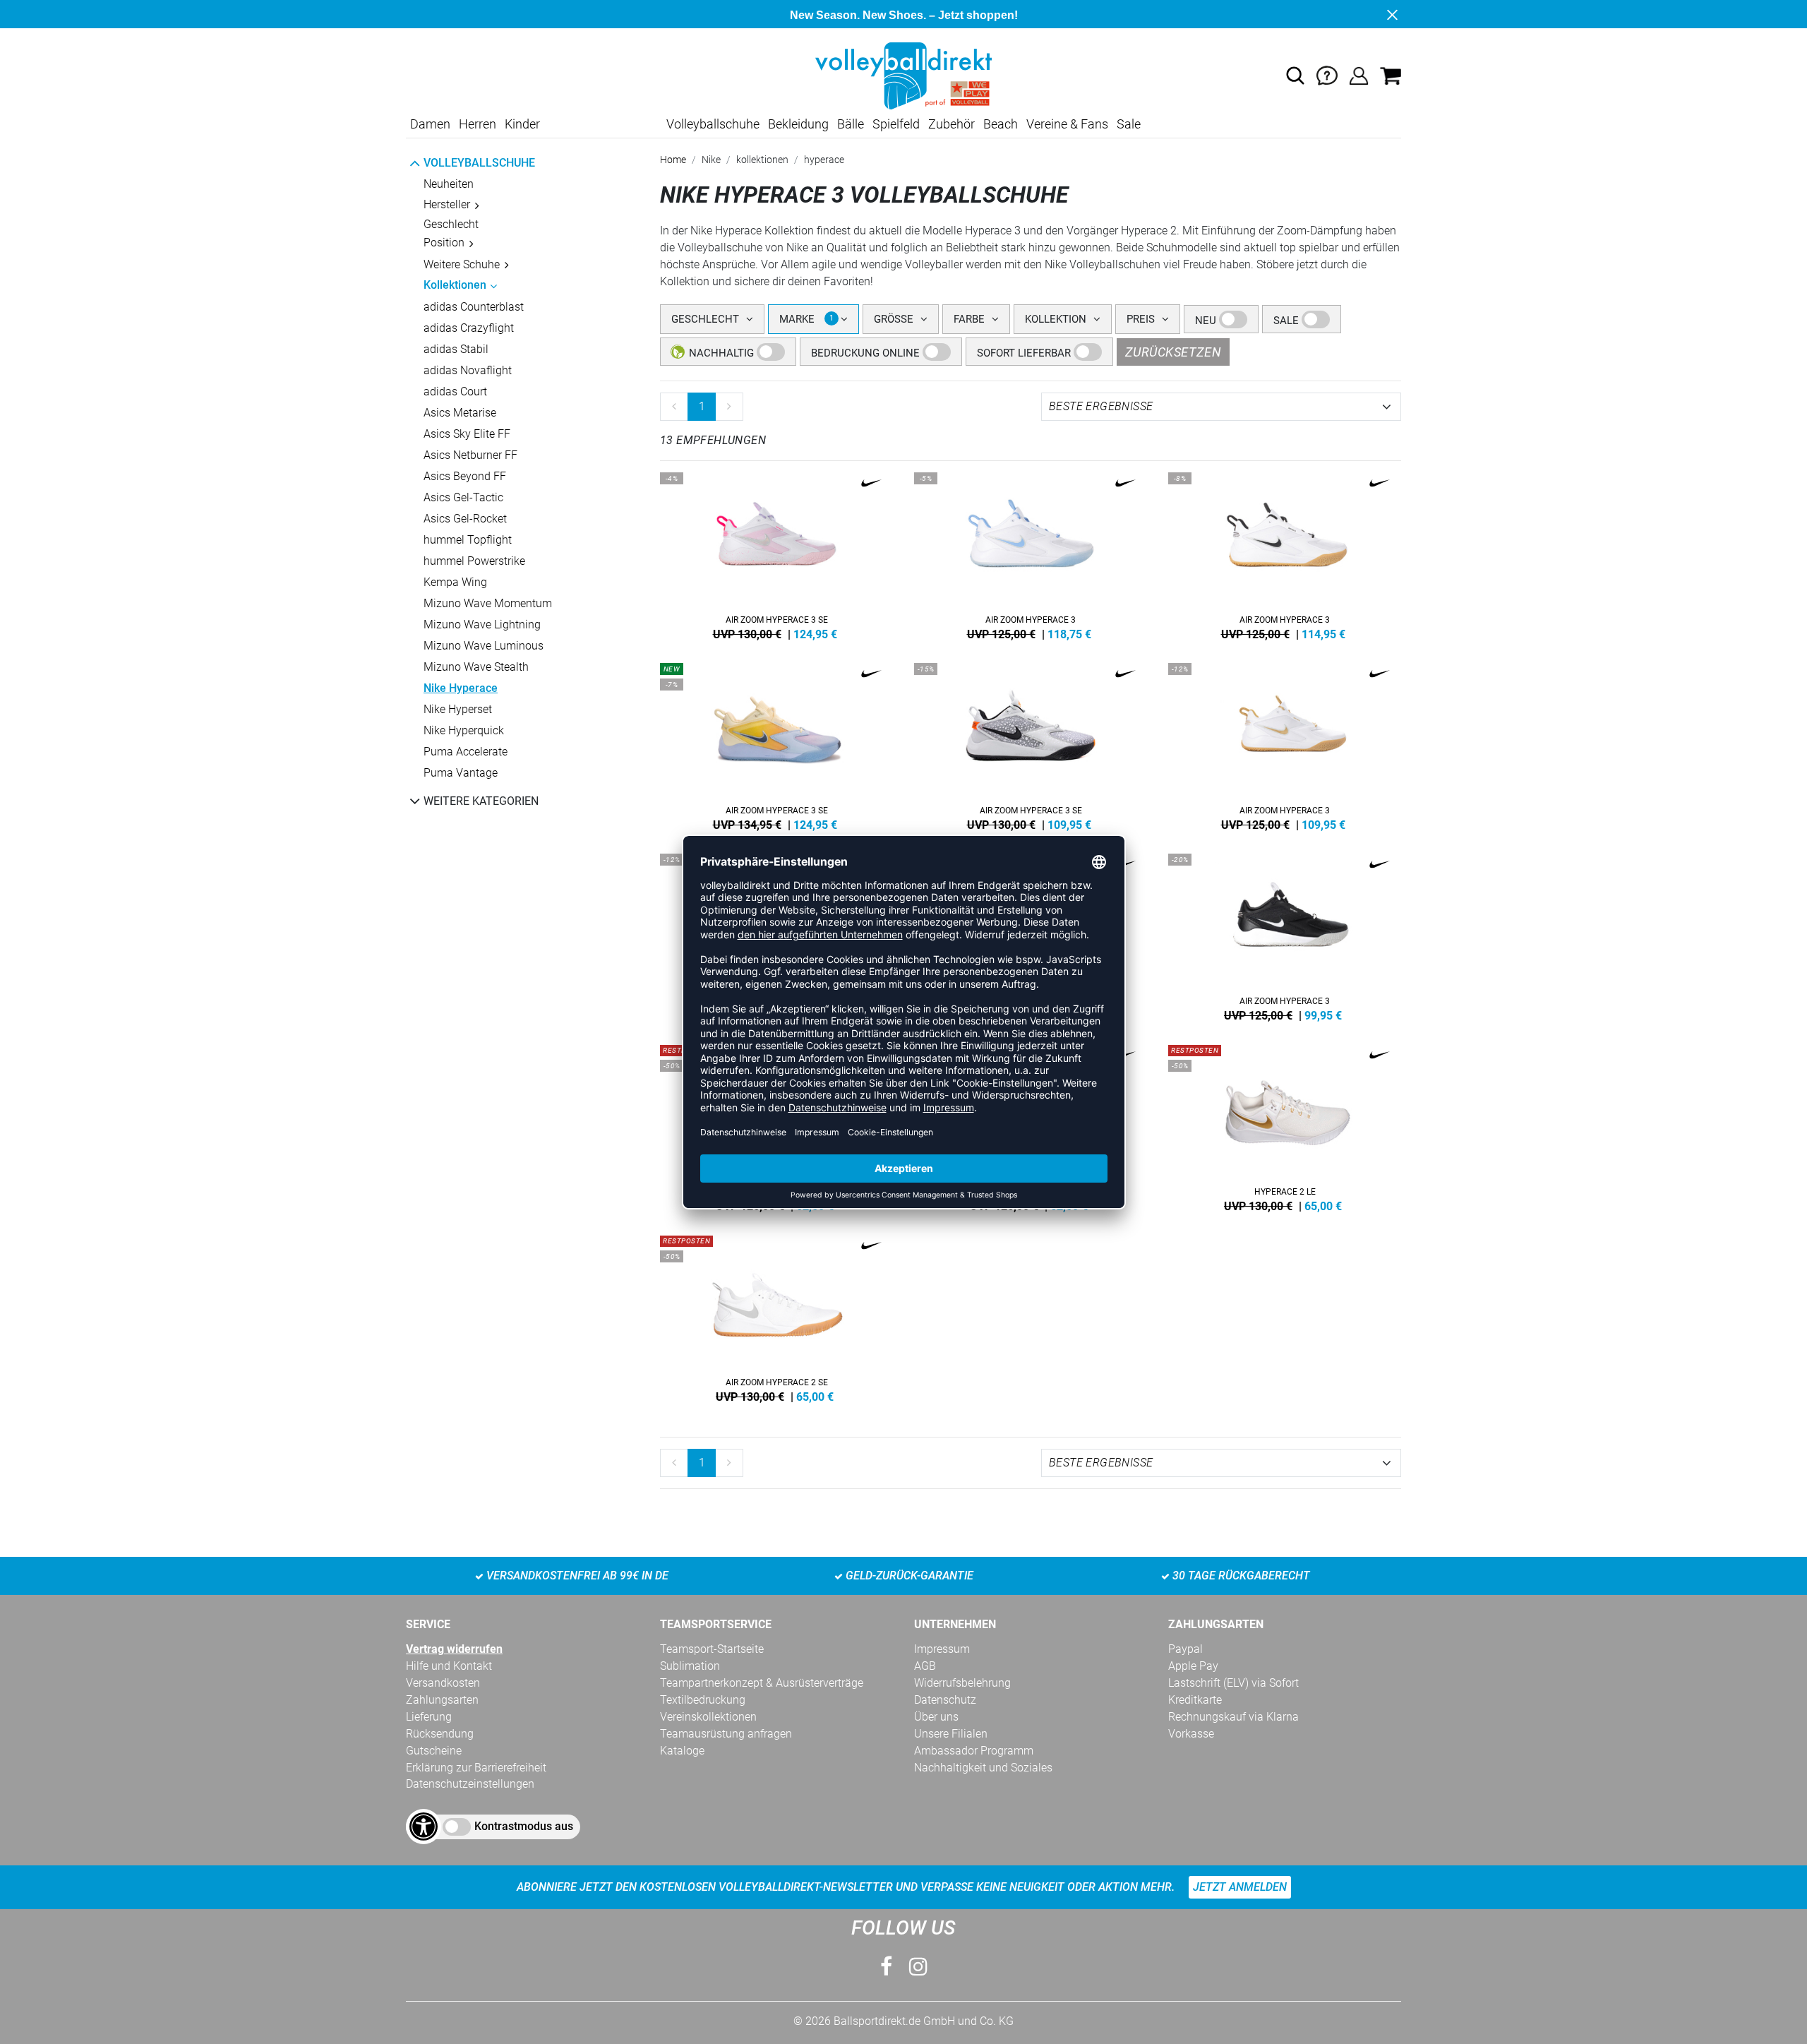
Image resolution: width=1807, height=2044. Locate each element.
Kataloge (682, 1751)
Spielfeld (896, 124)
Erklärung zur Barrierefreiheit (476, 1768)
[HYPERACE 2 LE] (1285, 1125)
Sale (1129, 124)
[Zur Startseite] (903, 75)
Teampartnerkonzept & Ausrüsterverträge (762, 1683)
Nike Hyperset (458, 709)
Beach (1001, 124)
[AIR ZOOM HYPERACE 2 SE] (776, 1316)
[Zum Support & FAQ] (1327, 75)
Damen (430, 124)
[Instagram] (918, 1967)
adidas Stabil (456, 349)
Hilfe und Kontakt (449, 1666)
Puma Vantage (461, 773)
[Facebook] (886, 1967)
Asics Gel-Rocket (465, 519)
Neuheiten (449, 184)
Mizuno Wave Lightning (482, 624)
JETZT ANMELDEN (1240, 1887)
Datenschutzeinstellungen (470, 1784)
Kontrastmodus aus (524, 1826)
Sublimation (690, 1666)
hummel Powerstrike (474, 561)
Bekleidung (798, 124)
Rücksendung (440, 1734)
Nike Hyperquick (464, 730)
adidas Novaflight (468, 370)
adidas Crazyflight (469, 328)
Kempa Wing (455, 582)
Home (673, 160)
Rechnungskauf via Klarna (1233, 1717)
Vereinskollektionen (708, 1717)
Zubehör (951, 124)
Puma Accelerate (466, 752)
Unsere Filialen (951, 1734)
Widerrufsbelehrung (962, 1683)
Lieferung (429, 1717)
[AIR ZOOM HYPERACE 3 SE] (776, 554)
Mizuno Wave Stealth (476, 667)
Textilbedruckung (703, 1700)
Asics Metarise (460, 413)
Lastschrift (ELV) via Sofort (1233, 1683)
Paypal (1185, 1649)
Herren (478, 124)
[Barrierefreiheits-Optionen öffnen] (424, 1827)
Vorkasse (1191, 1734)
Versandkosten (443, 1683)
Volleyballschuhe (713, 124)
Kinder (522, 124)
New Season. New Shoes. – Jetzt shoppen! (904, 15)
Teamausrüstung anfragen (726, 1734)
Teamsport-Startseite (712, 1649)
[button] (1295, 76)
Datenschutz (945, 1700)
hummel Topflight (468, 540)
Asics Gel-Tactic (463, 497)
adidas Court (455, 392)
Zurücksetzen (1173, 352)
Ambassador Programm (974, 1751)
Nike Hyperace (461, 688)
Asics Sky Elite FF (467, 434)
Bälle (851, 124)
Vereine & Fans (1067, 124)
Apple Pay (1193, 1666)
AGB (925, 1666)
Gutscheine (434, 1751)
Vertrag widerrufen (454, 1649)
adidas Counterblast (474, 307)
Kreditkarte (1195, 1700)
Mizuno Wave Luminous (484, 646)
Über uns (936, 1717)
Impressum (942, 1649)
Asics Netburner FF (470, 455)
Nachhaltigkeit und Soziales (983, 1768)
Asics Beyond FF (465, 476)
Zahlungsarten (442, 1700)
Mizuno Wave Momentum (488, 603)
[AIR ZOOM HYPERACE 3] (1031, 554)
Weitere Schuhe (462, 264)
